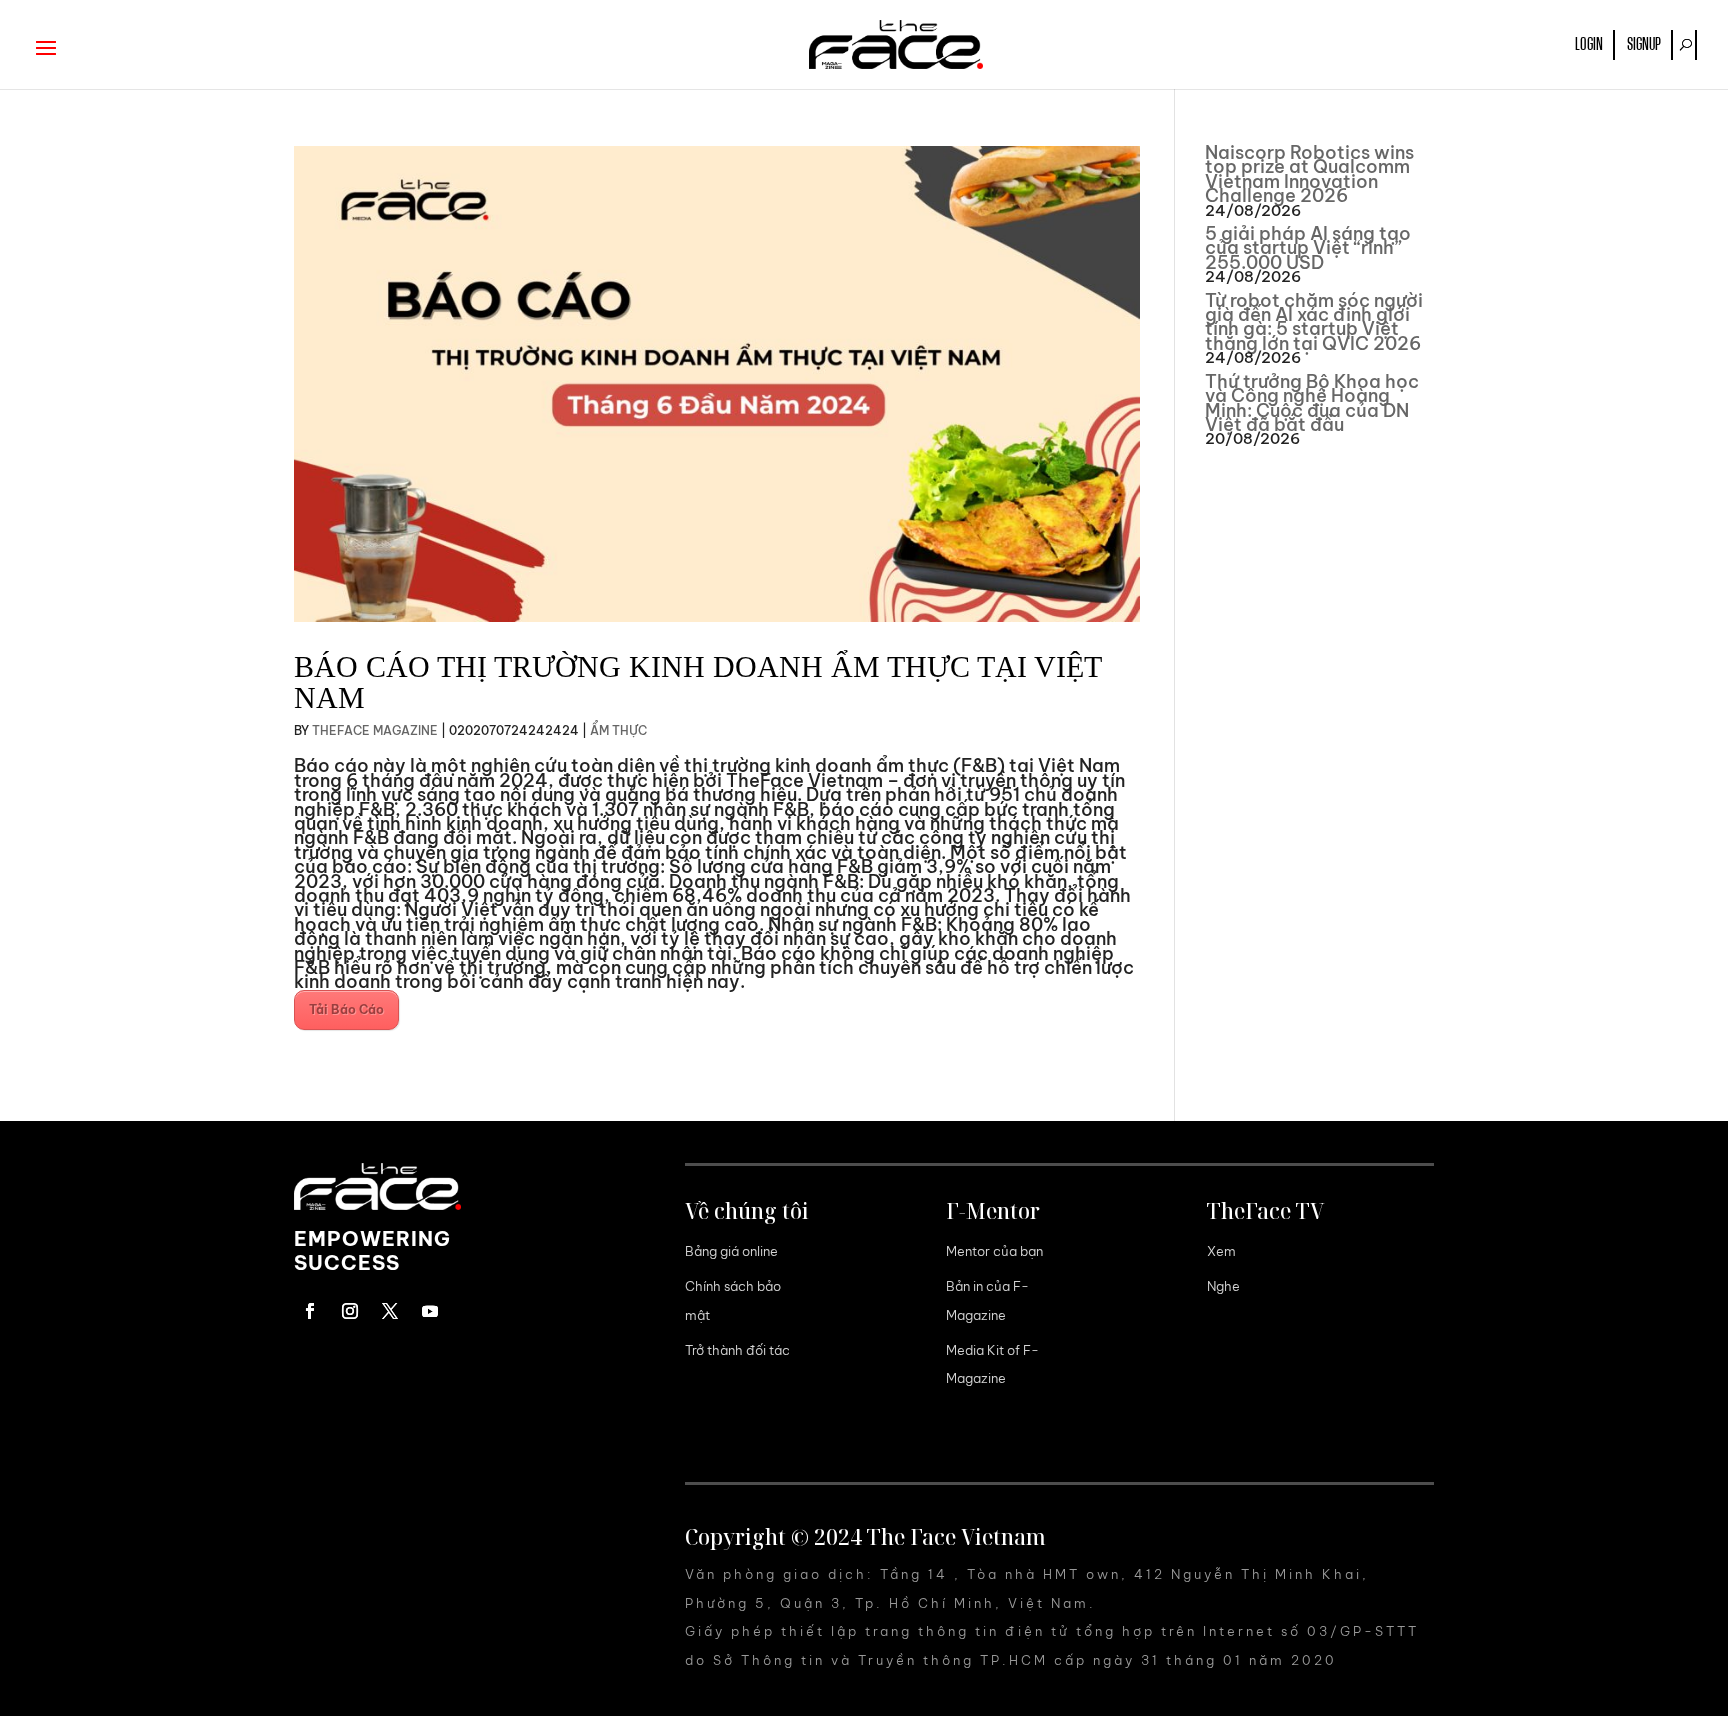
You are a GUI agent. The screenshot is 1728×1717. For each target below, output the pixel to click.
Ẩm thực (618, 730)
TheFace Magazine (375, 730)
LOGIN (1589, 45)
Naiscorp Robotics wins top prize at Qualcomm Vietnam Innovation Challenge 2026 (1309, 174)
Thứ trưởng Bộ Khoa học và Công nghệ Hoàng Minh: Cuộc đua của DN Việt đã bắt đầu (1312, 403)
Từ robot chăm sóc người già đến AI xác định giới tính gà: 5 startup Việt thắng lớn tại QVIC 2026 (1314, 322)
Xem (1221, 1251)
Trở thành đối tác (737, 1350)
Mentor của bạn (994, 1251)
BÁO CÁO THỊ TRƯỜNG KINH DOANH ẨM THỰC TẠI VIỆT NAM (697, 682)
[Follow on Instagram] (350, 1311)
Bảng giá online (731, 1251)
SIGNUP (1644, 45)
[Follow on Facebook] (310, 1311)
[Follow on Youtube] (430, 1311)
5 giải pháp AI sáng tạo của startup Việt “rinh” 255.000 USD (1308, 248)
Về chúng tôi (747, 1211)
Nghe (1223, 1286)
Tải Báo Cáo (346, 1009)
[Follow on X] (390, 1311)
